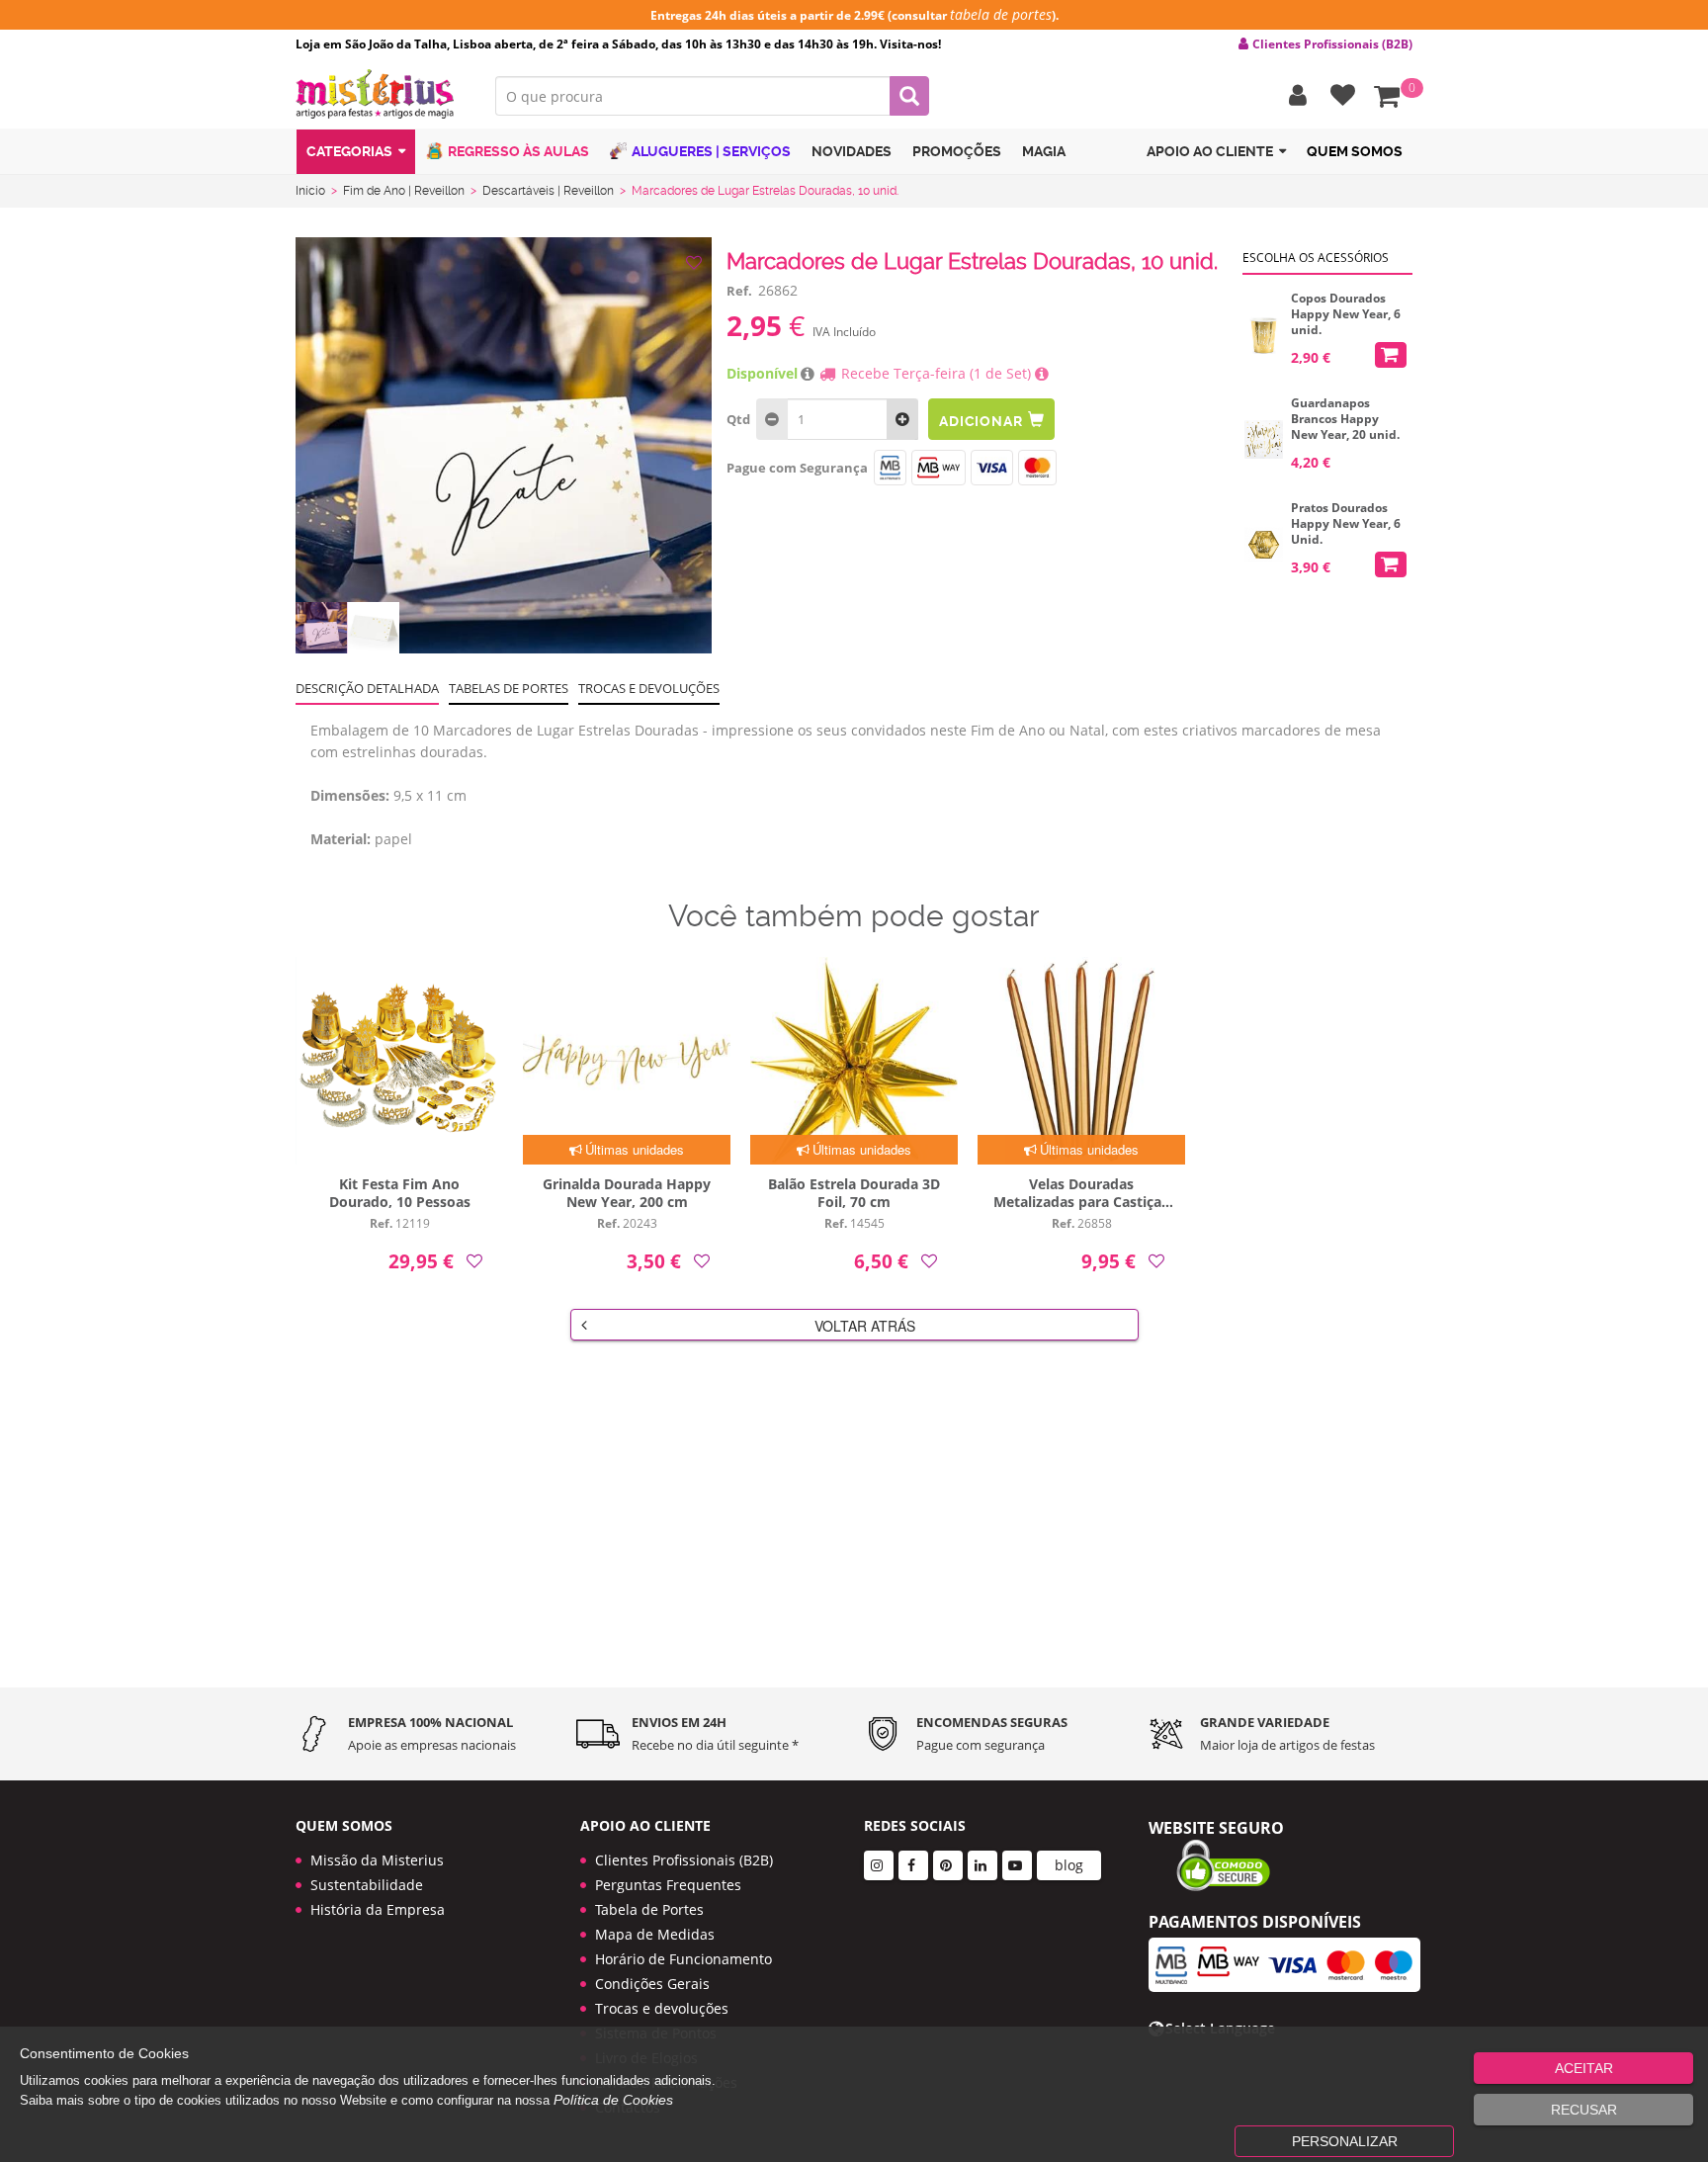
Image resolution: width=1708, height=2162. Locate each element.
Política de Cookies (613, 2100)
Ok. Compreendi (843, 592)
